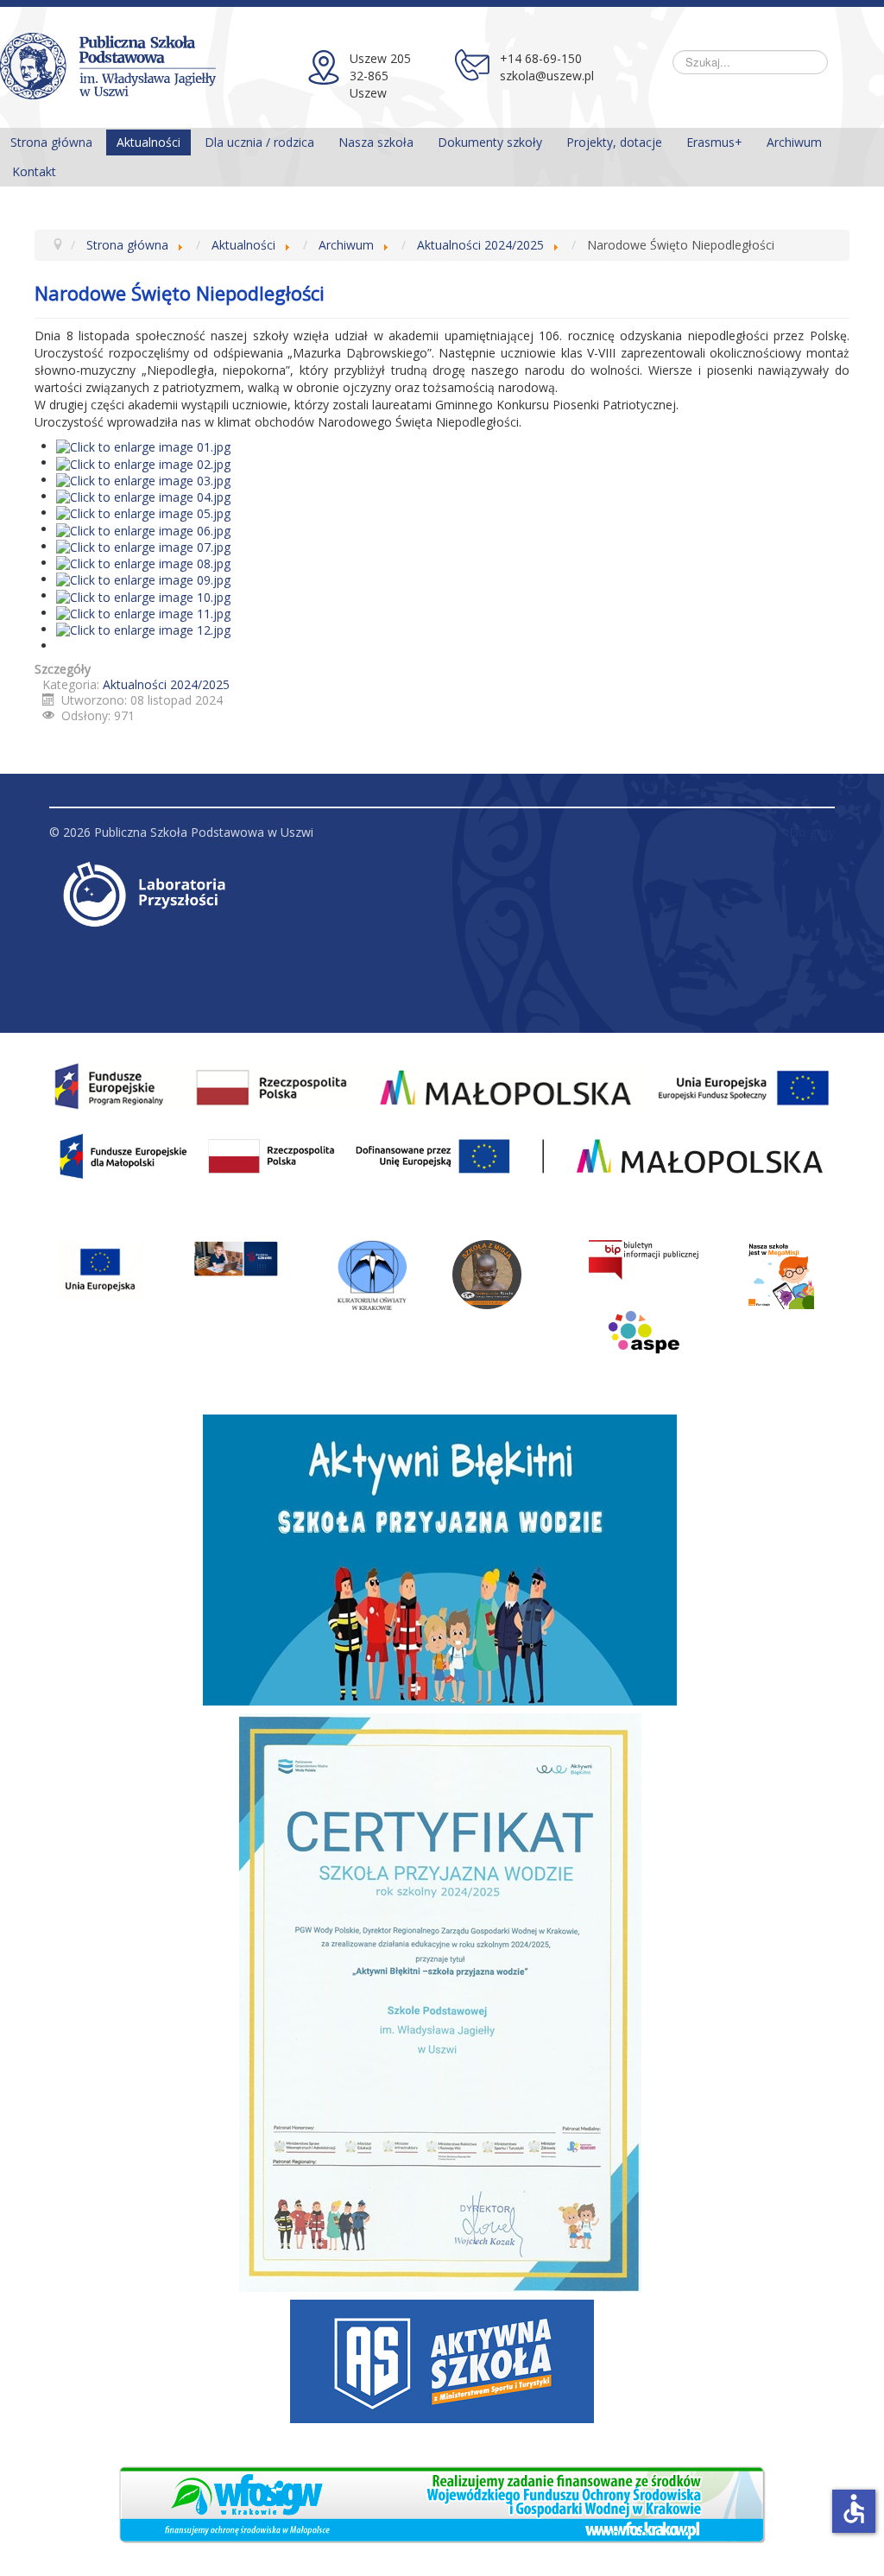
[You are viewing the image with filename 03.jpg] (143, 480)
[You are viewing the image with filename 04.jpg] (143, 496)
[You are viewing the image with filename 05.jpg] (143, 513)
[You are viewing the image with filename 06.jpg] (143, 529)
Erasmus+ (714, 142)
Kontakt (34, 171)
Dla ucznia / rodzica (259, 142)
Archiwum (794, 142)
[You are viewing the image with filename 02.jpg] (143, 462)
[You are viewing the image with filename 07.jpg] (143, 546)
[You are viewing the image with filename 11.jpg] (143, 613)
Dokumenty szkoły (490, 142)
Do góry (812, 832)
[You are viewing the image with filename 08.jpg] (143, 563)
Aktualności (148, 142)
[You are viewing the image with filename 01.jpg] (143, 446)
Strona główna (51, 142)
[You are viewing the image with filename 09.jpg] (143, 579)
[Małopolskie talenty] (100, 1269)
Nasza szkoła (376, 142)
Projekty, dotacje (614, 142)
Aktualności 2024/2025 (166, 684)
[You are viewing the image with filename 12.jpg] (143, 629)
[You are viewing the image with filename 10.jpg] (143, 595)
